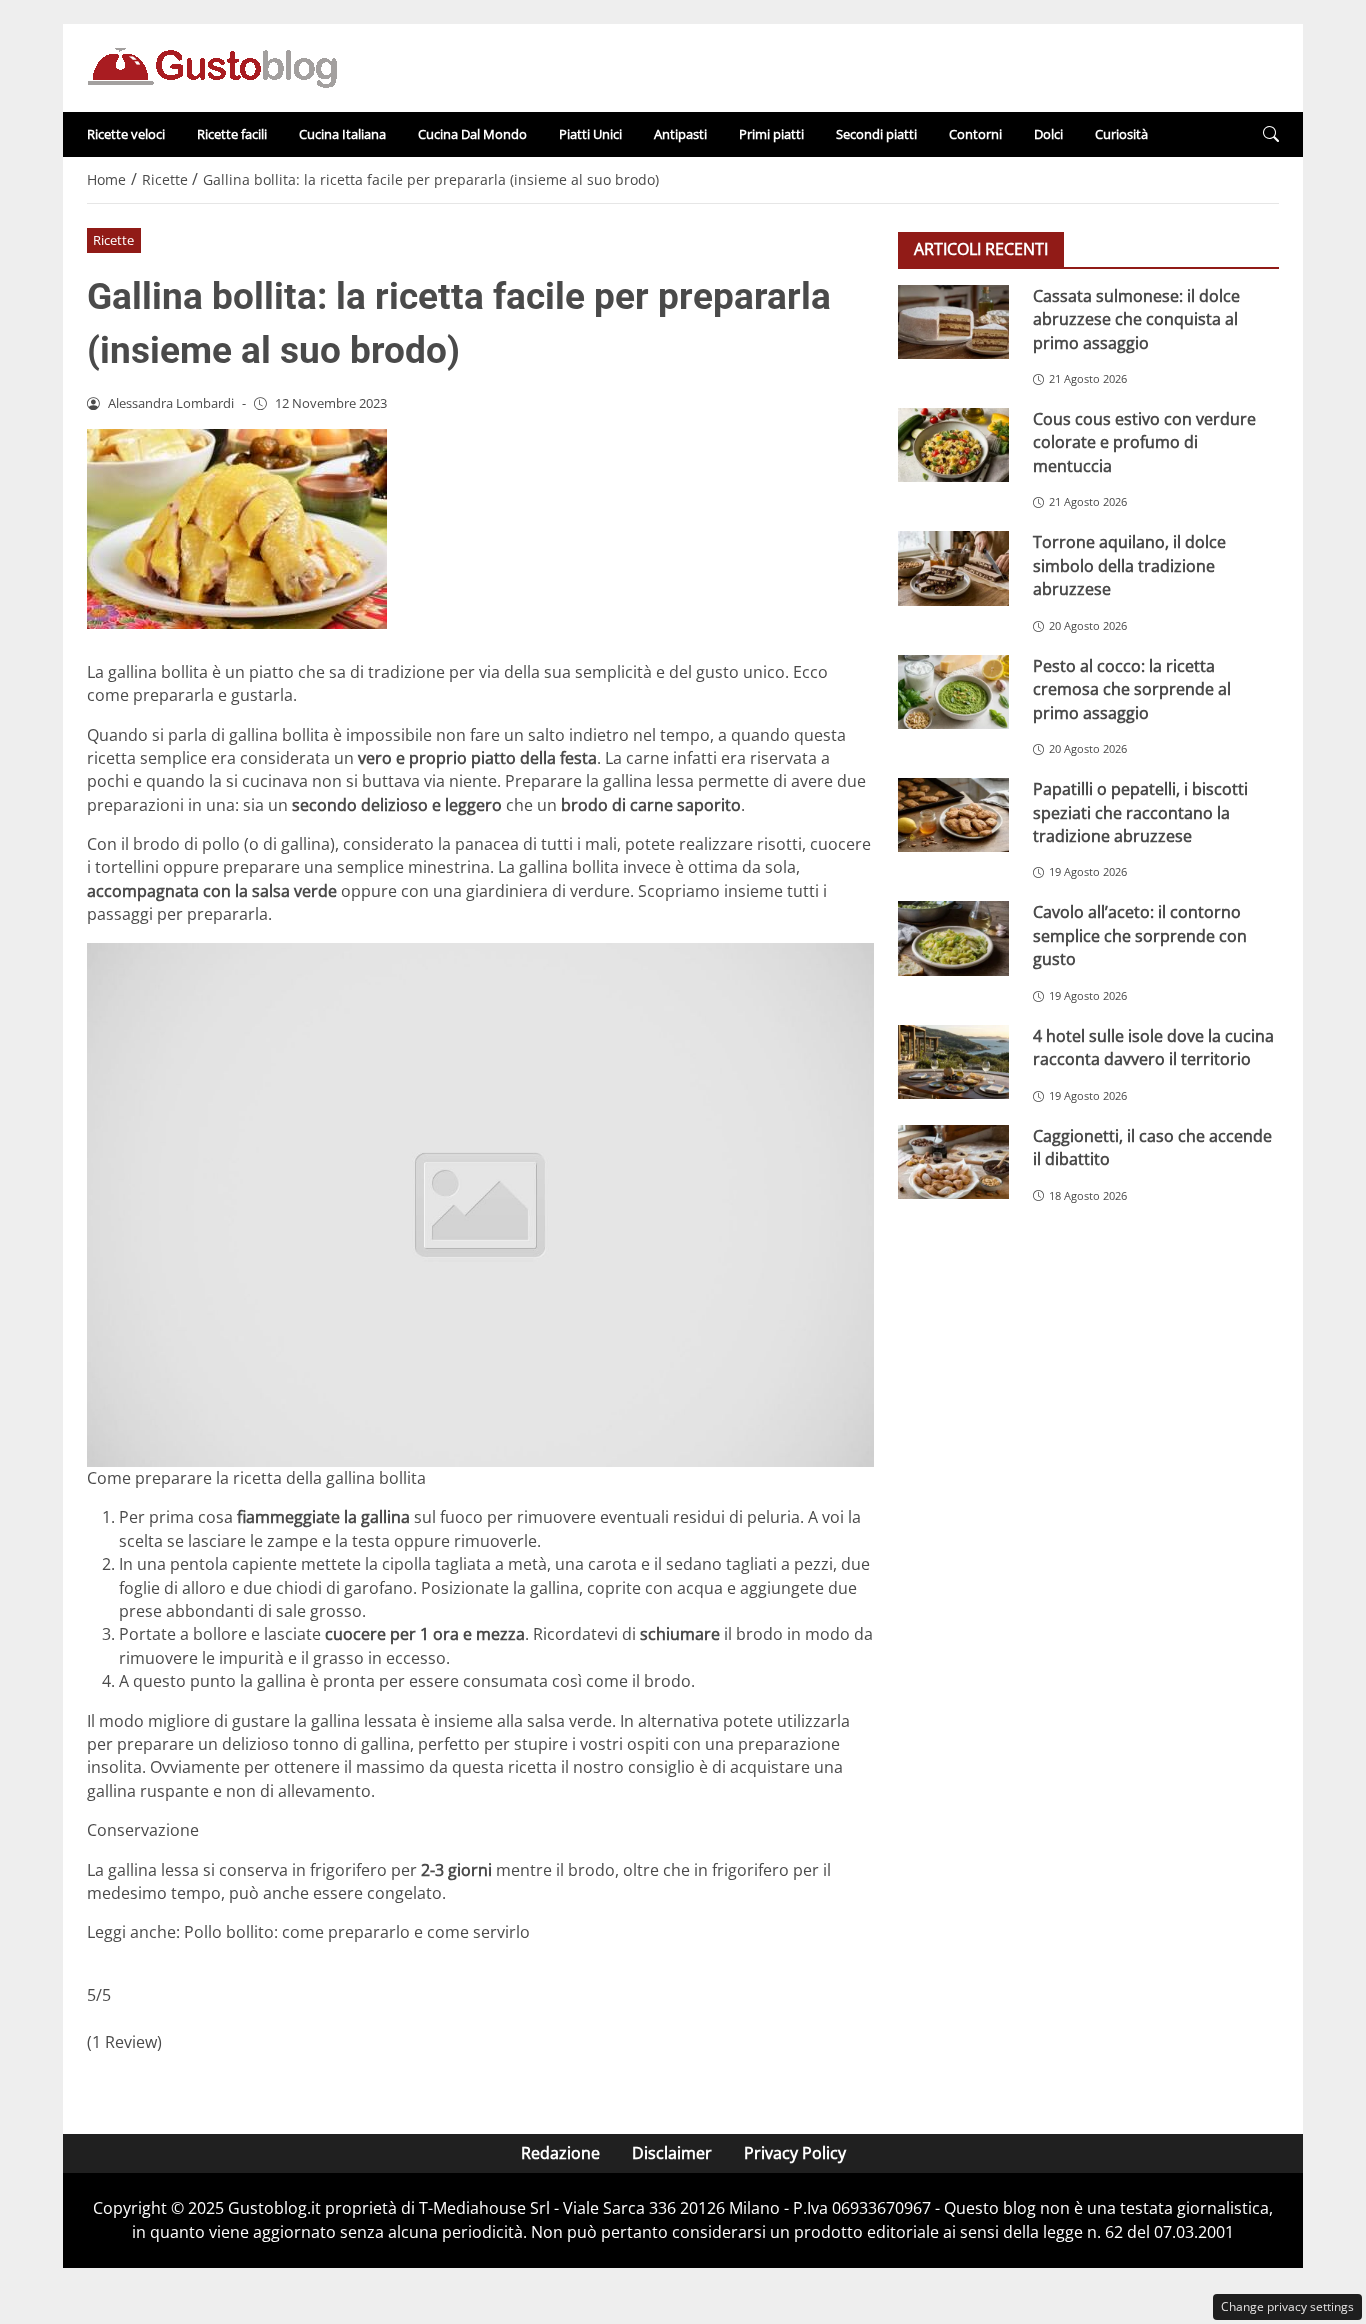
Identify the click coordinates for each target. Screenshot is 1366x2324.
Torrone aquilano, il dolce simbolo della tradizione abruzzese (1129, 565)
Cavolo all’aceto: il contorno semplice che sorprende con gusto (1140, 935)
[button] (1271, 134)
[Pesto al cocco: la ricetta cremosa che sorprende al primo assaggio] (953, 692)
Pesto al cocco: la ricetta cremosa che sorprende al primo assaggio (1132, 689)
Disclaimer (672, 2153)
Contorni (975, 134)
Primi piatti (771, 134)
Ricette (113, 240)
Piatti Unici (590, 134)
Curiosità (1121, 134)
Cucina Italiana (342, 134)
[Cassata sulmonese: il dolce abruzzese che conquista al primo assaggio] (953, 322)
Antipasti (680, 134)
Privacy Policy (795, 2153)
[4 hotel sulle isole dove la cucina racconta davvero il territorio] (953, 1062)
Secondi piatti (876, 134)
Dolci (1048, 134)
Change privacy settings (1287, 2306)
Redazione (560, 2153)
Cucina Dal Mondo (472, 134)
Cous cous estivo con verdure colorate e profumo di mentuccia (1144, 442)
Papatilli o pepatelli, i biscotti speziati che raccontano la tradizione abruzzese (1140, 812)
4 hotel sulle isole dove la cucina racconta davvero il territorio (1153, 1047)
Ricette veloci (126, 134)
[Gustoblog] (212, 66)
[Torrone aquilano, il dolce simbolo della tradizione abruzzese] (953, 568)
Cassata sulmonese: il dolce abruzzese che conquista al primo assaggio (1136, 319)
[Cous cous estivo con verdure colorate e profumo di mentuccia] (953, 445)
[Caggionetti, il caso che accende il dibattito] (953, 1162)
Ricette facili (232, 134)
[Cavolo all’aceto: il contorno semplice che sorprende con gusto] (953, 938)
